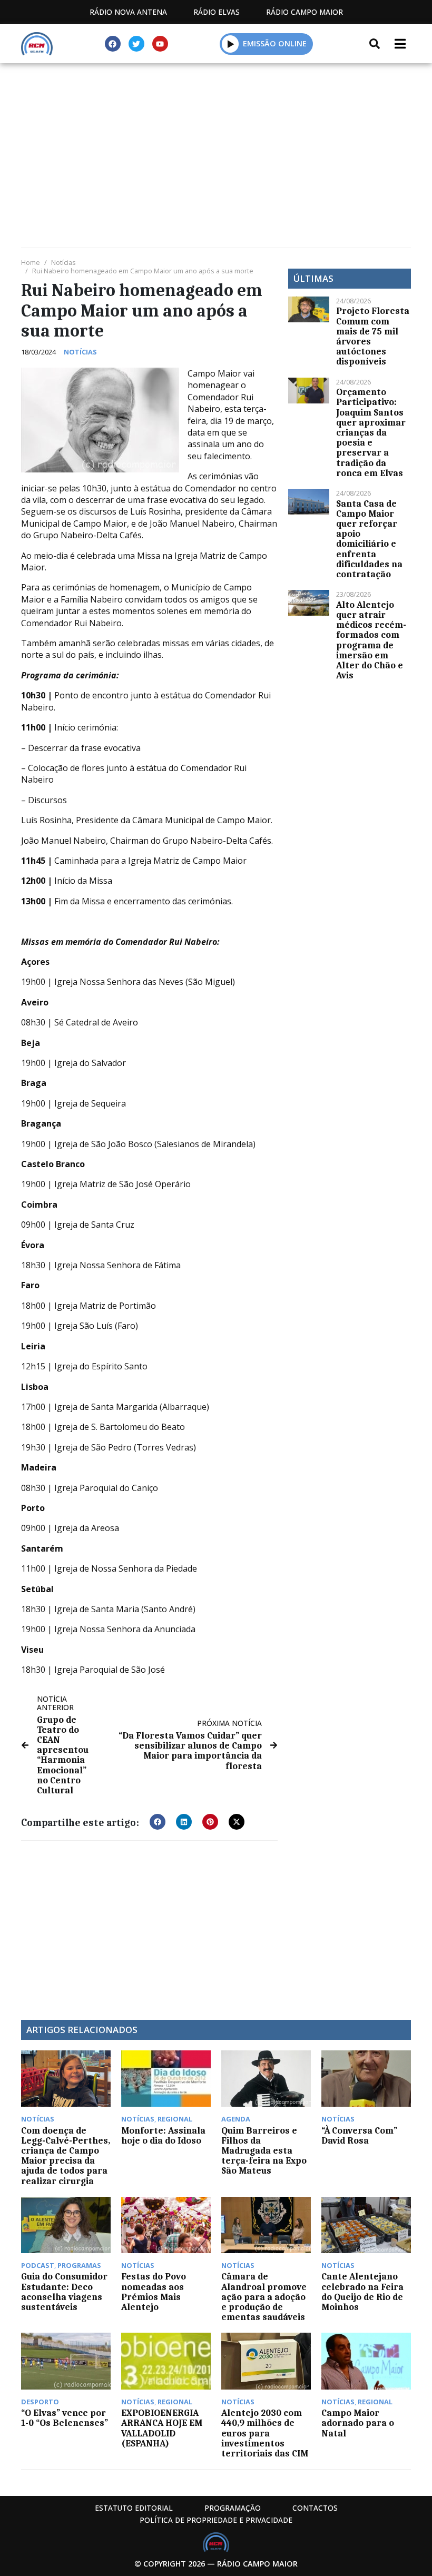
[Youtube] (160, 44)
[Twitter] (136, 44)
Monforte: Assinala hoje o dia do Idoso (163, 2135)
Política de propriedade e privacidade (216, 2520)
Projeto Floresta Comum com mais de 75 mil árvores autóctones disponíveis (373, 336)
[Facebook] (113, 44)
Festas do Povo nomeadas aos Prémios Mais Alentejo (154, 2292)
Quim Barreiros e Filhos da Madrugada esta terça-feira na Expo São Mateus (264, 2151)
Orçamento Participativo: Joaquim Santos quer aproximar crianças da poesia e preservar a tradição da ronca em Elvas (371, 432)
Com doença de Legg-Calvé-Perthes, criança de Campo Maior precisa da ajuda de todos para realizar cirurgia (66, 2156)
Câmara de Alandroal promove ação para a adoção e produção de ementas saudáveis (264, 2297)
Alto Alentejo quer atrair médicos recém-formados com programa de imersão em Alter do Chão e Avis (371, 640)
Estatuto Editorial (134, 2508)
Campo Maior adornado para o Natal (358, 2423)
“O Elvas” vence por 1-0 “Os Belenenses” (65, 2418)
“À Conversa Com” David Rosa (359, 2135)
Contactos (315, 2508)
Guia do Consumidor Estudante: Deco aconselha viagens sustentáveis (64, 2292)
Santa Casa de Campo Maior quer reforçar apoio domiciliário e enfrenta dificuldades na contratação (369, 539)
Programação (233, 2508)
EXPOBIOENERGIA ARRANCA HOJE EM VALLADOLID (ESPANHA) (162, 2428)
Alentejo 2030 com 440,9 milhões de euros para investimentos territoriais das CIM (265, 2433)
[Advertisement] (216, 142)
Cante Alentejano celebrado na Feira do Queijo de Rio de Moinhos (362, 2292)
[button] (230, 44)
